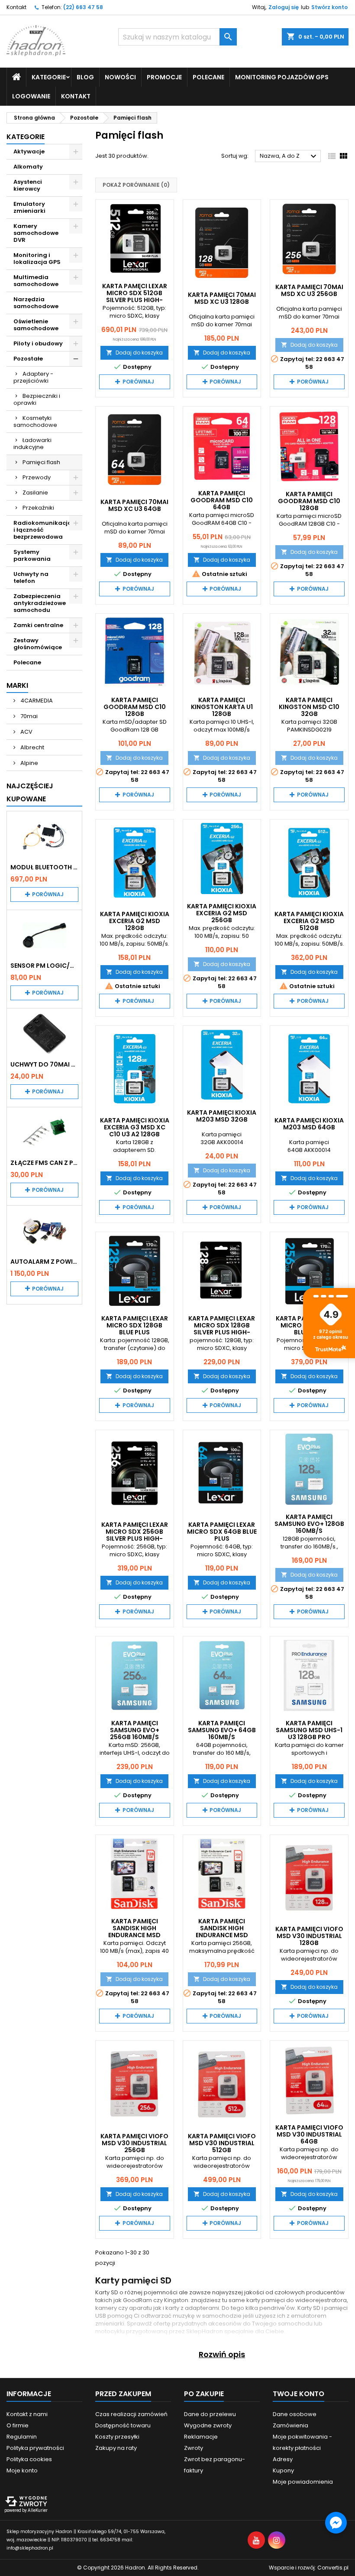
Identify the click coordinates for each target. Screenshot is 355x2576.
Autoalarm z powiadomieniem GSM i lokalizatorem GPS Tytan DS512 (44, 1262)
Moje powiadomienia (303, 2482)
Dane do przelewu (210, 2414)
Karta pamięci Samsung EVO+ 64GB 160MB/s (222, 1730)
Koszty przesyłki (117, 2437)
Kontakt (16, 7)
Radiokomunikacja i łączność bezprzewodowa (43, 530)
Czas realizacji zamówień (131, 2414)
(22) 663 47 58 (83, 7)
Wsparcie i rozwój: (309, 2568)
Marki (17, 685)
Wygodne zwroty (208, 2425)
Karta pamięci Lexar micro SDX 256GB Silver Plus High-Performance (135, 1535)
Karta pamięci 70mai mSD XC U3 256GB (309, 290)
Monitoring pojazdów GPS (282, 77)
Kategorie (26, 137)
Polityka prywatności (35, 2448)
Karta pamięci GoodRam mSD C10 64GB (222, 500)
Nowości (120, 77)
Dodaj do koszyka (134, 353)
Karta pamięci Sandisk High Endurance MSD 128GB (134, 1932)
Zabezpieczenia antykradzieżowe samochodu (40, 603)
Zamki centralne (38, 625)
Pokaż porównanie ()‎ (136, 185)
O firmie (18, 2425)
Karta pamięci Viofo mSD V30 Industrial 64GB (309, 2134)
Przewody (37, 477)
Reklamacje (201, 2437)
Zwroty (194, 2448)
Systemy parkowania (32, 555)
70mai (28, 716)
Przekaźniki (38, 508)
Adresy (283, 2459)
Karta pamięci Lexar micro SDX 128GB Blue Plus (135, 1325)
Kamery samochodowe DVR (36, 233)
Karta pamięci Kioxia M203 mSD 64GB (309, 1124)
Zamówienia (290, 2425)
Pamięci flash (41, 462)
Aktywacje (29, 151)
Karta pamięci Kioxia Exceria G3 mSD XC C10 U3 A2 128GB (135, 1127)
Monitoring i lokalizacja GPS (37, 259)
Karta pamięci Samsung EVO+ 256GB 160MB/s (135, 1730)
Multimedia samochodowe (36, 281)
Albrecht (32, 747)
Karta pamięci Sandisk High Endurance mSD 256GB (222, 1932)
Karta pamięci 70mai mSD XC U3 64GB (134, 505)
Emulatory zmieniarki (29, 207)
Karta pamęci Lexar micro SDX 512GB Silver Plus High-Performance (135, 296)
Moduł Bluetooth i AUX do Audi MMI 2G (44, 867)
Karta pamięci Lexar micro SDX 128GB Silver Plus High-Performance (222, 1329)
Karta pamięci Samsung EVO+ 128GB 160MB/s (309, 1524)
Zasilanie (35, 493)
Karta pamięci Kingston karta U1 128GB (222, 707)
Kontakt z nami (27, 2414)
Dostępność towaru (123, 2425)
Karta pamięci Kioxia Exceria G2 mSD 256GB (222, 913)
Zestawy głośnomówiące (38, 644)
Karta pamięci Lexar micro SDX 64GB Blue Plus (222, 1532)
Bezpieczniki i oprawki (37, 399)
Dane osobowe (295, 2414)
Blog (85, 77)
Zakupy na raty (116, 2448)
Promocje (164, 77)
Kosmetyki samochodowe (35, 421)
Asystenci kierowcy (28, 185)
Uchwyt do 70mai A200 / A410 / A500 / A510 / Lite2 (44, 1064)
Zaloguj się (284, 7)
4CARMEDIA (36, 701)
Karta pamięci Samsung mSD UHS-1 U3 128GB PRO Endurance (309, 1734)
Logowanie (31, 96)
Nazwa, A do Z (289, 156)
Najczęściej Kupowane (30, 792)
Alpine (29, 763)
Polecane (208, 77)
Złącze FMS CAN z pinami (44, 1163)
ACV (26, 732)
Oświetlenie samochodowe (36, 325)
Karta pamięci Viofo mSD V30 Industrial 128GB (309, 1936)
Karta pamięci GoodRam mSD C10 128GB (309, 501)
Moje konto (22, 2470)
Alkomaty (28, 167)
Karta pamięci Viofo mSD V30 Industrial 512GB (222, 2143)
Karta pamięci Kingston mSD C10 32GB (309, 707)
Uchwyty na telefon (31, 577)
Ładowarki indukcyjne (32, 444)
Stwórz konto (329, 7)
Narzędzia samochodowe (36, 303)
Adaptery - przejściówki (33, 377)
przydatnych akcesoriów (207, 2324)
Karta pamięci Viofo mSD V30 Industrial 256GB (134, 2143)
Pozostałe (28, 359)
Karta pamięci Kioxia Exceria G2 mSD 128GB (135, 921)
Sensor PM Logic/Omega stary (44, 966)
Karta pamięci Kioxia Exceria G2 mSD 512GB (309, 921)
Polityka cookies (29, 2459)
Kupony (283, 2470)
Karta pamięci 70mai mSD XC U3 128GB (222, 298)
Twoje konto (299, 2394)
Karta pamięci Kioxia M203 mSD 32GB (222, 1116)
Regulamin (22, 2437)
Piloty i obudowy (38, 343)
